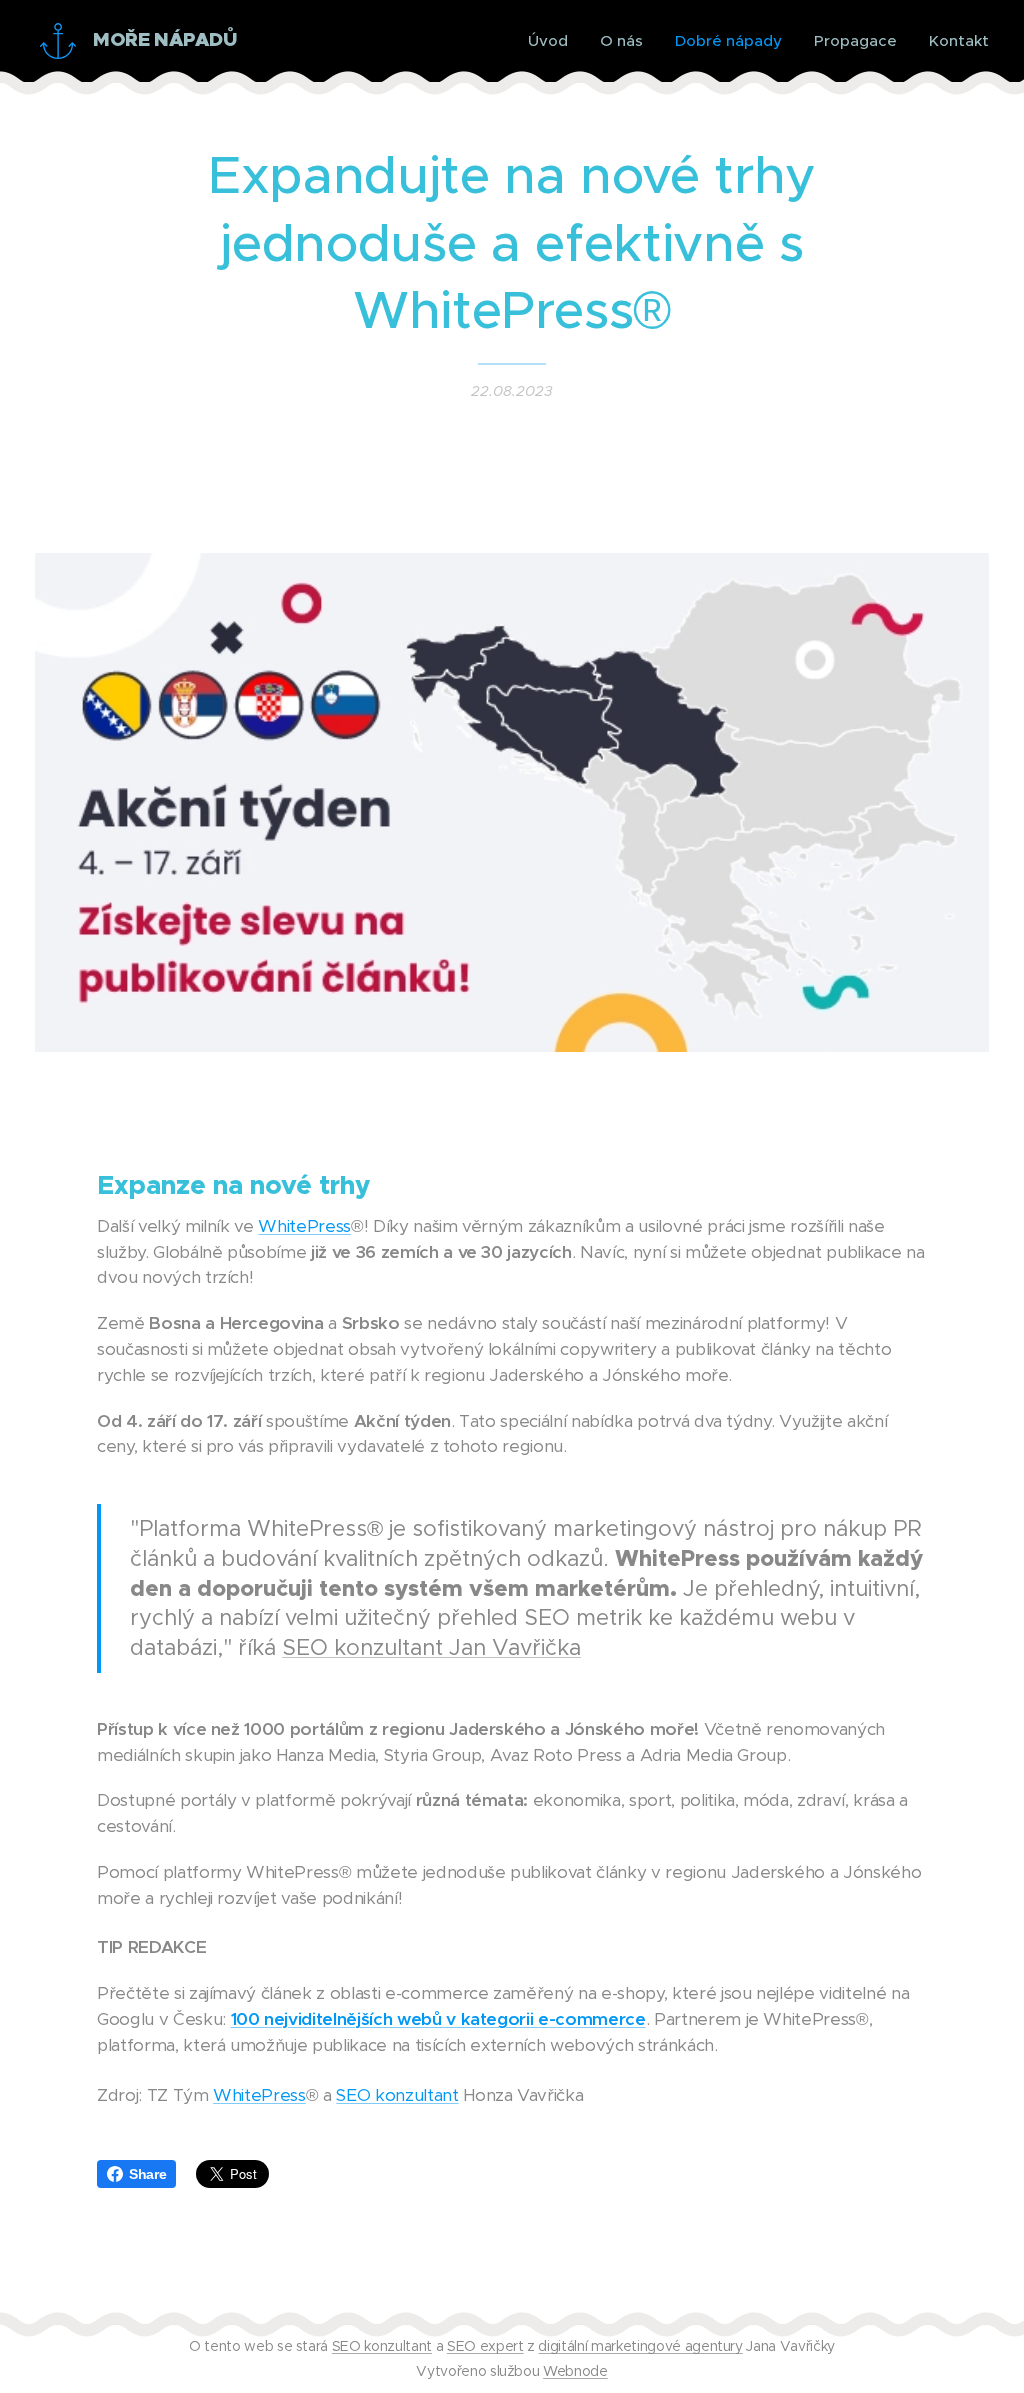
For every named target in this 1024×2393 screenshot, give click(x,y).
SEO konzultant (397, 2095)
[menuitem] (553, 41)
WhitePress (304, 1226)
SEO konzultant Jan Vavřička (431, 1647)
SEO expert (485, 2346)
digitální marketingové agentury (640, 2346)
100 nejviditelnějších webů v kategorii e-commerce (438, 2019)
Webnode (575, 2371)
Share (147, 2174)
